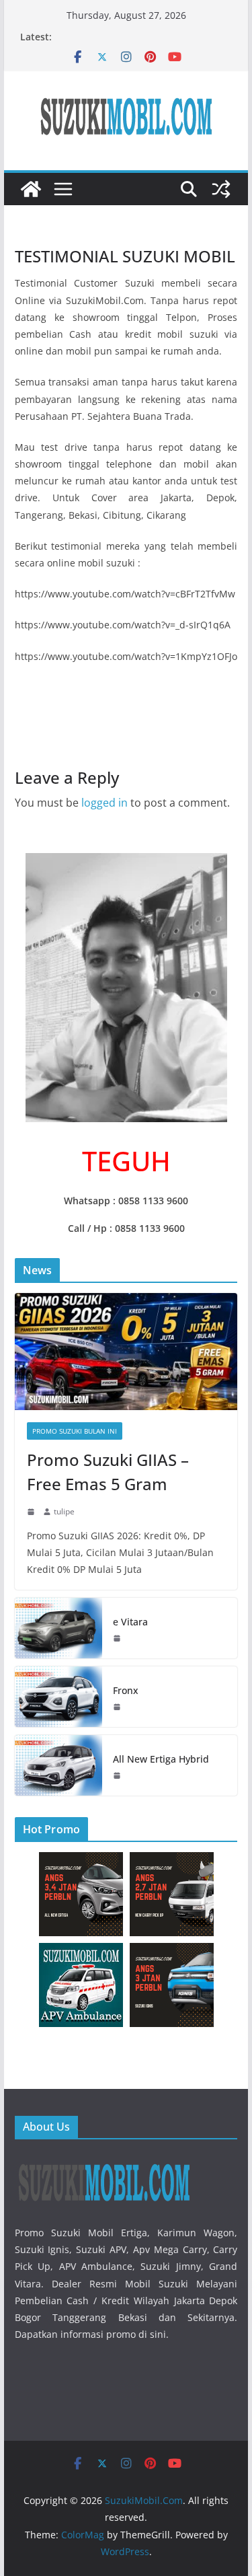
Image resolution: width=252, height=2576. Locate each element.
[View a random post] (221, 189)
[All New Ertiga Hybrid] (58, 1765)
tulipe (64, 1511)
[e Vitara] (58, 1628)
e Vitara (130, 1622)
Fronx (126, 1690)
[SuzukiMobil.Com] (31, 189)
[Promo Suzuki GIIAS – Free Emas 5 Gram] (126, 1352)
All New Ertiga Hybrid (161, 1759)
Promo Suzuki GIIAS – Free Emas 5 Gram (108, 1472)
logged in (104, 803)
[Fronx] (58, 1697)
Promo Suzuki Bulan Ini (75, 1431)
